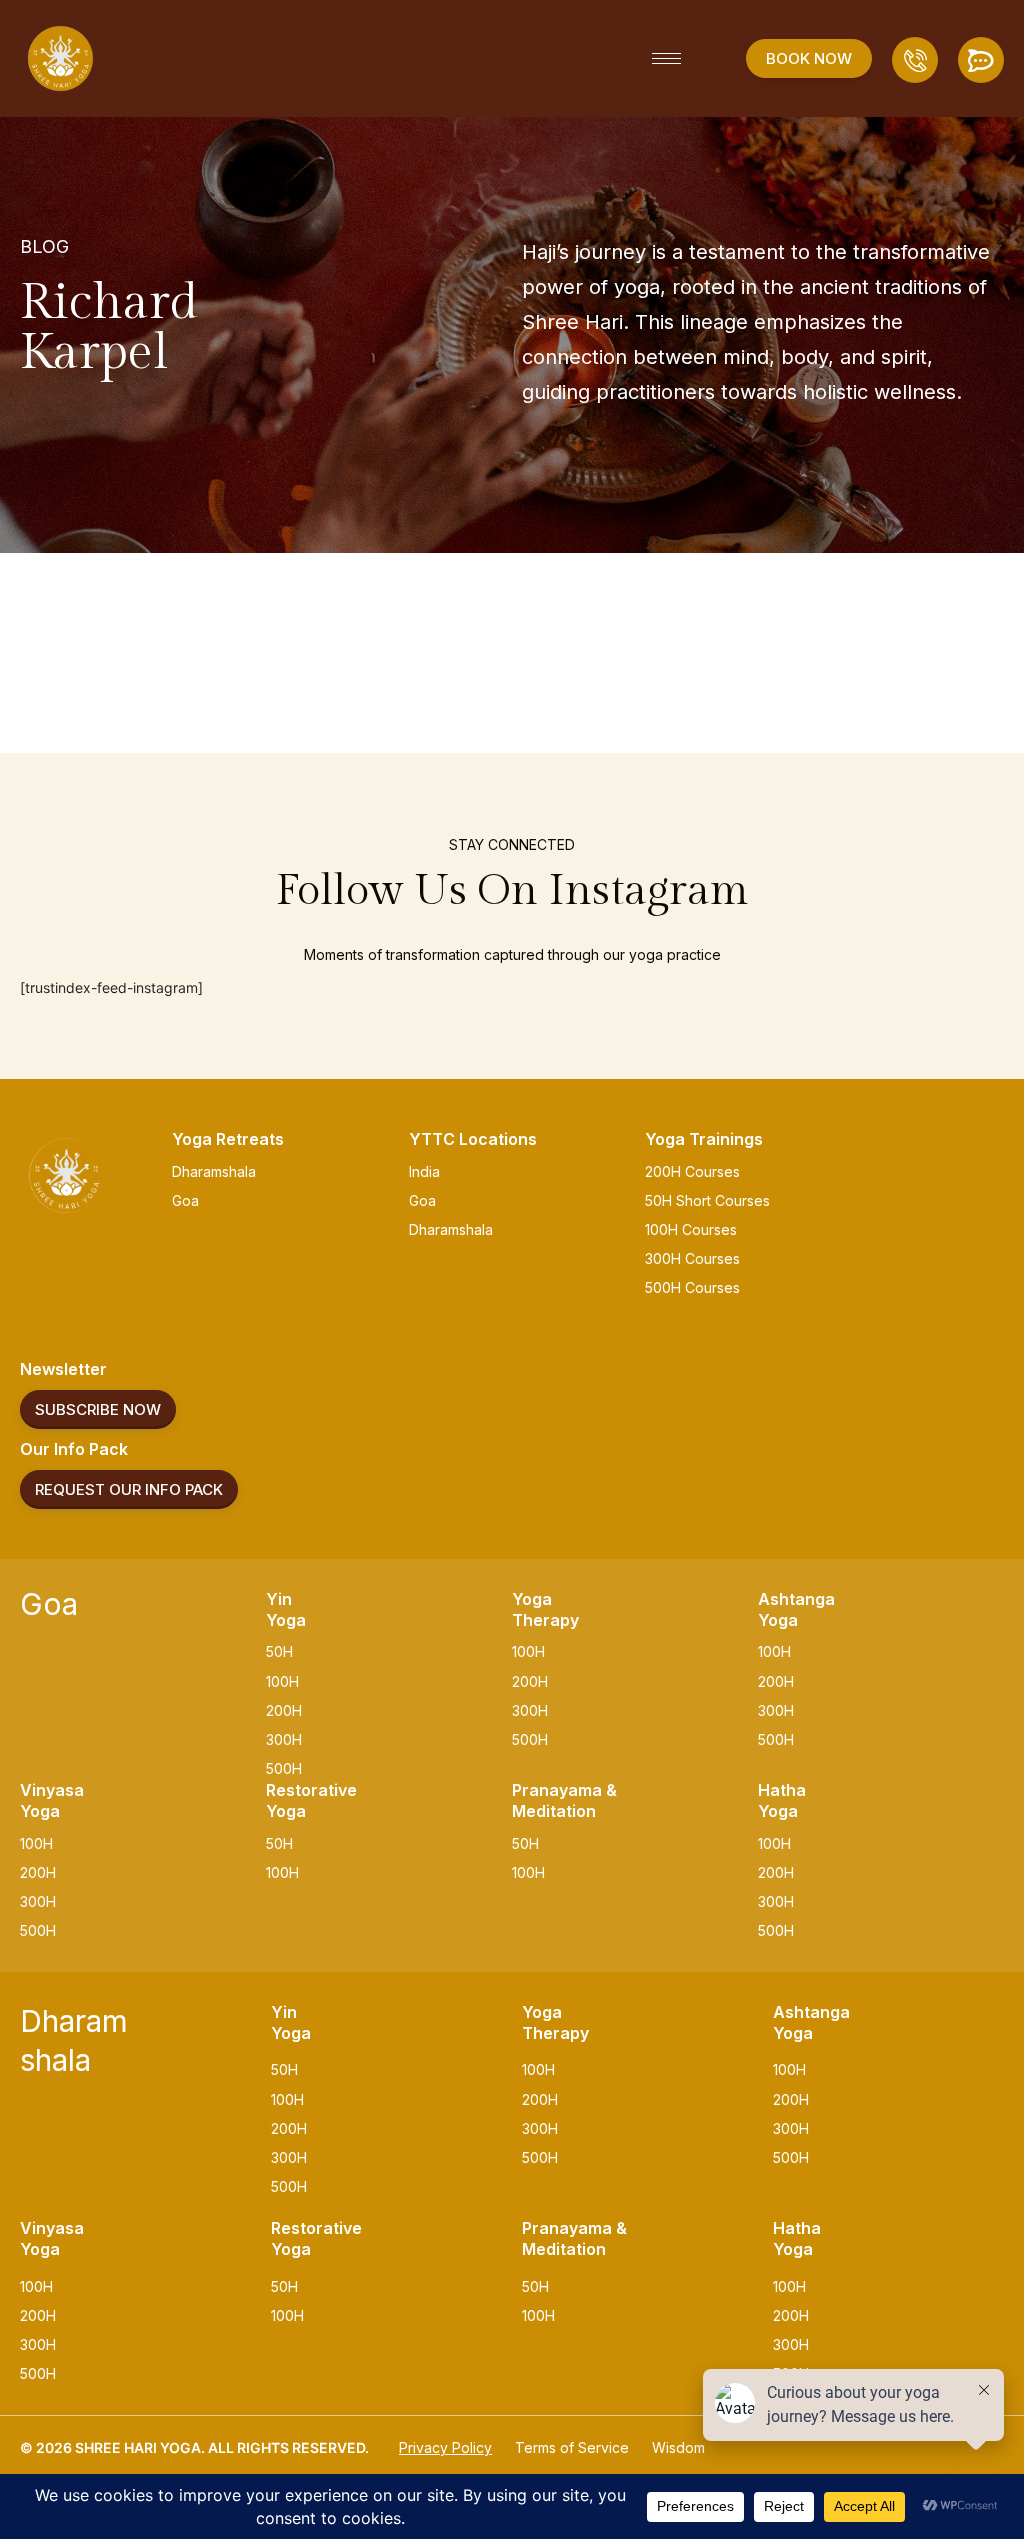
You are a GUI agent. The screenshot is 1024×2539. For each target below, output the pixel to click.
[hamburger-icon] (666, 58)
